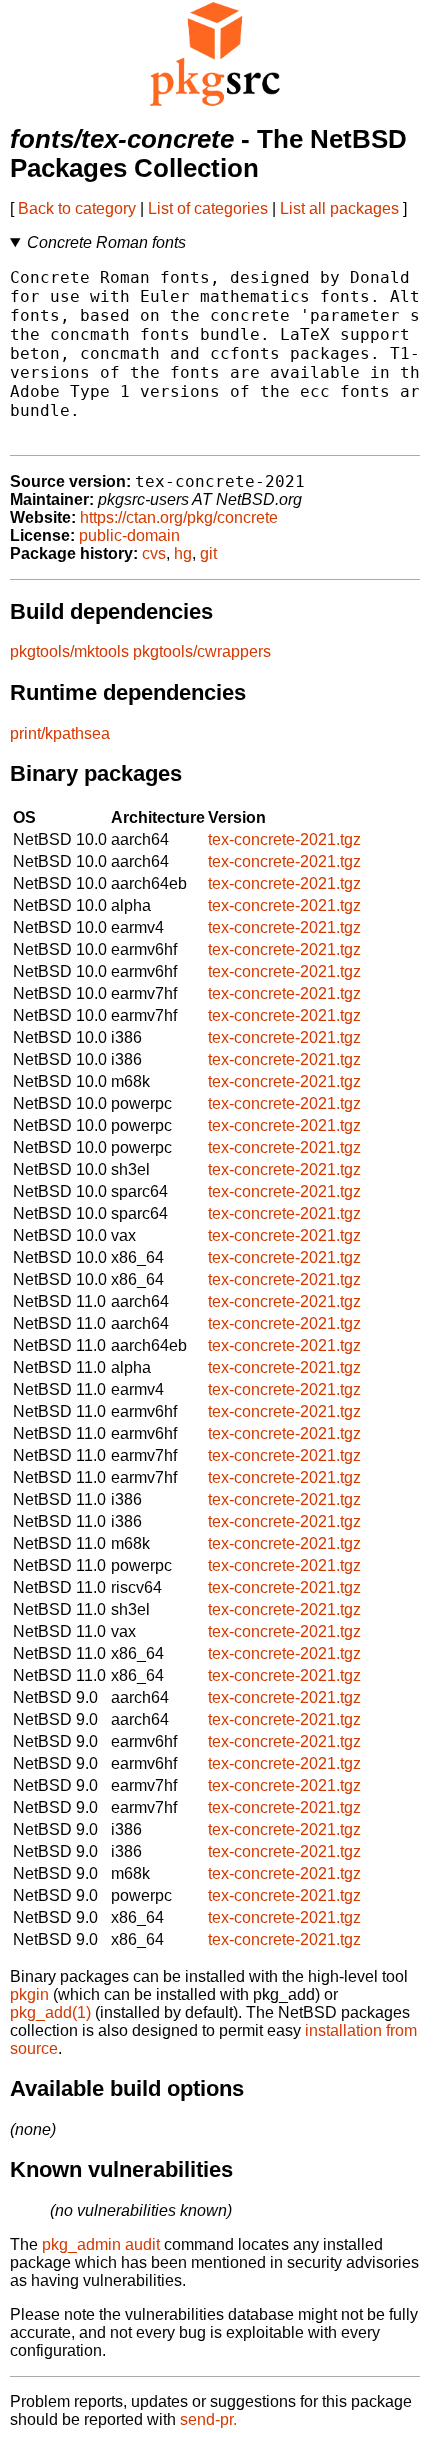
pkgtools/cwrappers (202, 651)
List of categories (208, 208)
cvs (154, 553)
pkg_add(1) (50, 2012)
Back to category (77, 208)
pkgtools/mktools (69, 651)
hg (183, 553)
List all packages (339, 208)
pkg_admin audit (101, 2244)
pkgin (29, 1994)
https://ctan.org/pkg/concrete (179, 517)
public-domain (129, 535)
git (208, 553)
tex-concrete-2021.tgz (284, 839)
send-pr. (208, 2419)
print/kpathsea (60, 733)
